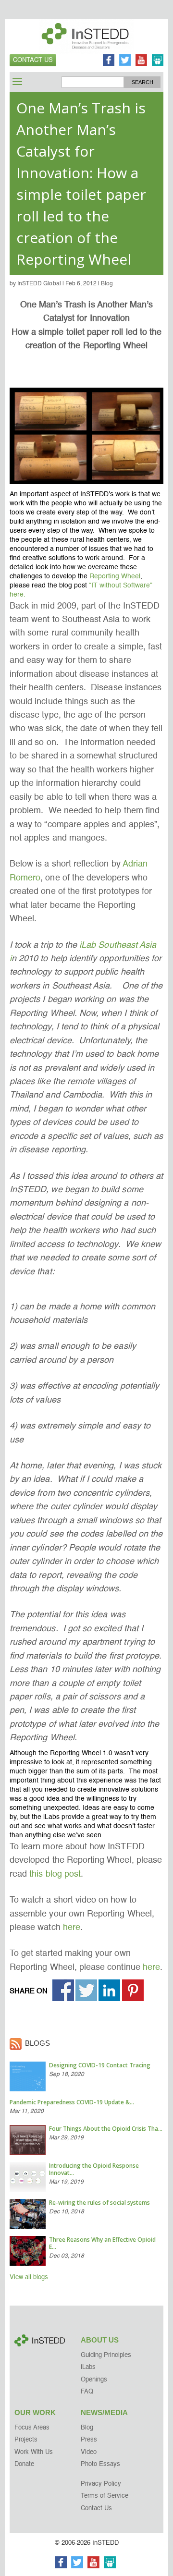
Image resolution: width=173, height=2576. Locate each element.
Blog (107, 284)
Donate (24, 2464)
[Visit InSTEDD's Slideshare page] (158, 61)
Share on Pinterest (133, 1990)
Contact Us (33, 60)
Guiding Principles (106, 2355)
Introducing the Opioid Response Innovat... (94, 2169)
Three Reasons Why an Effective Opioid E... (102, 2243)
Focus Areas (32, 2428)
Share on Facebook (63, 1990)
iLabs (88, 2367)
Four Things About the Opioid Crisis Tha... (106, 2129)
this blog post (55, 1874)
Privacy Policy (101, 2484)
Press (89, 2440)
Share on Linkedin (109, 1990)
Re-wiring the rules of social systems (99, 2203)
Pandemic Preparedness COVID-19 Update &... (72, 2102)
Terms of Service (105, 2496)
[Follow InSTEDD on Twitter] (125, 61)
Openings (94, 2380)
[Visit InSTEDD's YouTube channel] (141, 61)
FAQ (87, 2392)
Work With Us (34, 2452)
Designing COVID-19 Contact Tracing (100, 2065)
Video (89, 2452)
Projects (26, 2440)
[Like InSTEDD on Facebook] (109, 61)
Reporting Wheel (115, 576)
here (72, 1928)
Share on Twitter (86, 1990)
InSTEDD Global (39, 284)
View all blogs (29, 2277)
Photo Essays (100, 2464)
